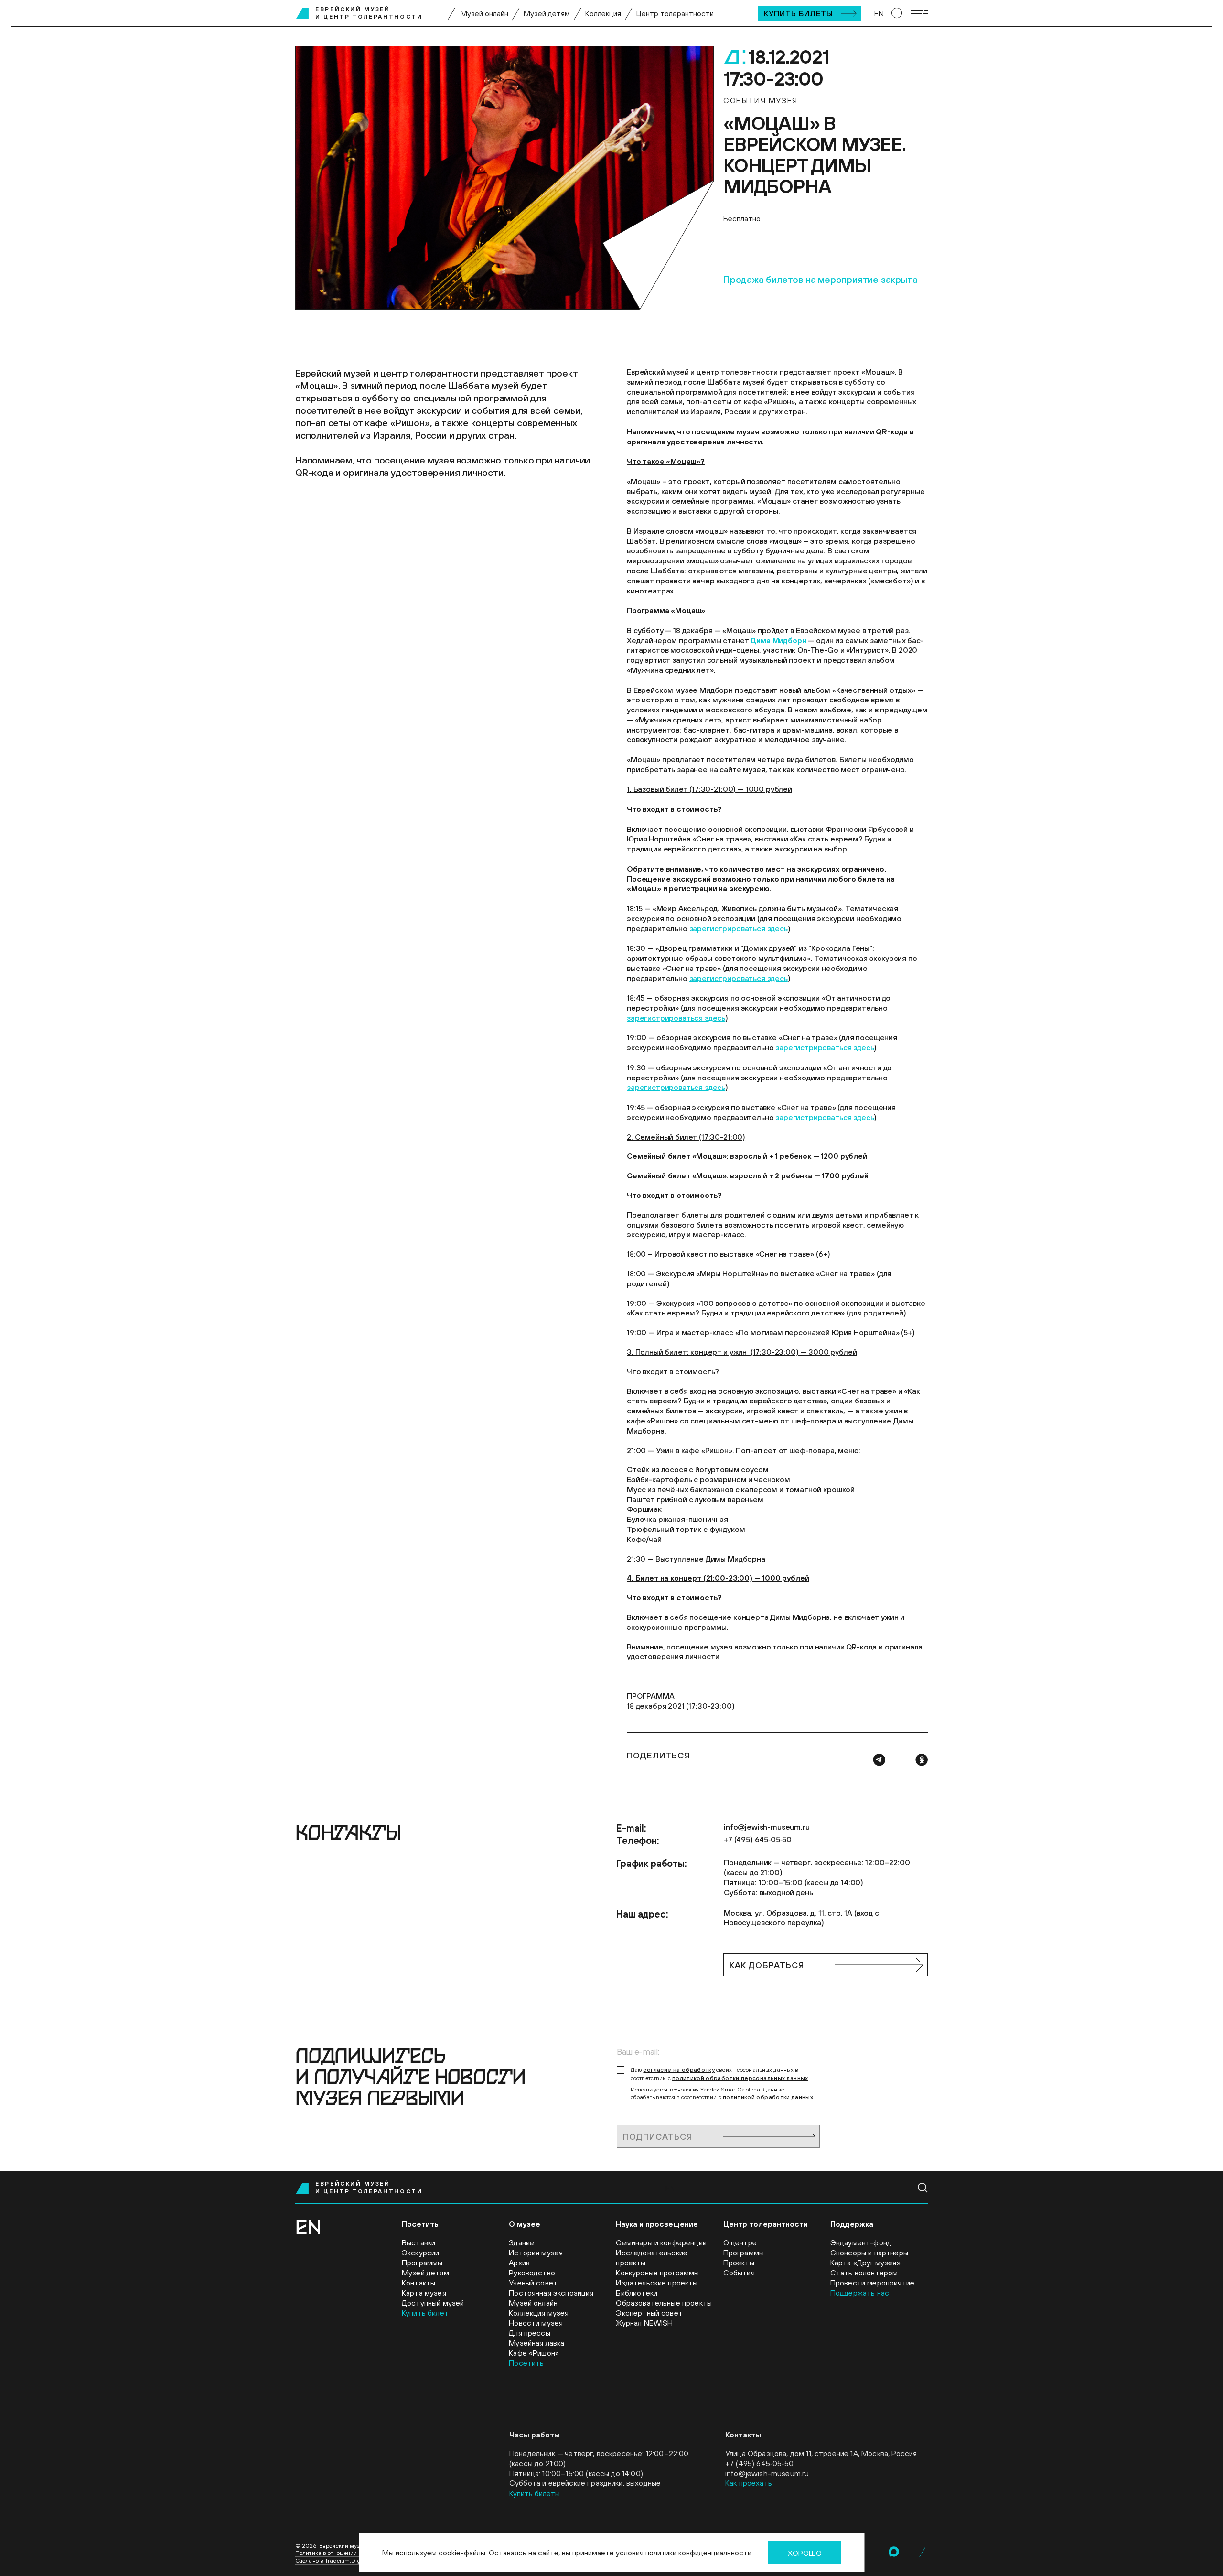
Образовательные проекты (664, 2303)
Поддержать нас (860, 2293)
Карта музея (424, 2293)
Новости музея (536, 2323)
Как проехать (749, 2483)
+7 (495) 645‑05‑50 (758, 1839)
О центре (740, 2242)
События (739, 2273)
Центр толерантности (675, 13)
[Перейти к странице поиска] (897, 13)
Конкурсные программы (657, 2273)
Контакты (418, 2283)
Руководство (532, 2273)
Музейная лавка (536, 2343)
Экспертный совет (649, 2313)
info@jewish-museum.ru (767, 1827)
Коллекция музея (539, 2313)
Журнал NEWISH (644, 2323)
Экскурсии (420, 2253)
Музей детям (547, 13)
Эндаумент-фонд (861, 2242)
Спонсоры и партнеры (869, 2253)
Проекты (739, 2263)
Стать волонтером (864, 2273)
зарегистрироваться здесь (739, 928)
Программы (422, 2263)
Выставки (418, 2242)
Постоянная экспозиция (551, 2293)
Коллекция (603, 13)
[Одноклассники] (922, 1760)
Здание (521, 2242)
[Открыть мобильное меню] (919, 14)
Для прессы (530, 2333)
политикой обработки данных (768, 2097)
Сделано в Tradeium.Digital (332, 2561)
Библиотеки (637, 2293)
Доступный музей (433, 2303)
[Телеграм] (879, 1760)
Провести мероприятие (872, 2283)
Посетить (526, 2363)
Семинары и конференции (661, 2242)
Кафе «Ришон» (534, 2353)
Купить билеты (799, 13)
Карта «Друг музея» (865, 2263)
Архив (519, 2263)
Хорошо (805, 2553)
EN (879, 13)
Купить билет (425, 2313)
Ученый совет (533, 2283)
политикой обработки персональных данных (740, 2078)
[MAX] (894, 2552)
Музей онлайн (484, 13)
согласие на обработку (679, 2070)
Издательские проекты (657, 2283)
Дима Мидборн (778, 640)
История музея (536, 2253)
